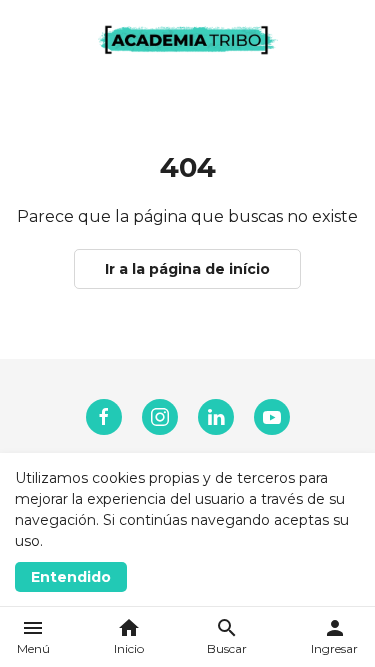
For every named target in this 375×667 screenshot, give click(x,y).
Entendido (71, 577)
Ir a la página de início (187, 269)
